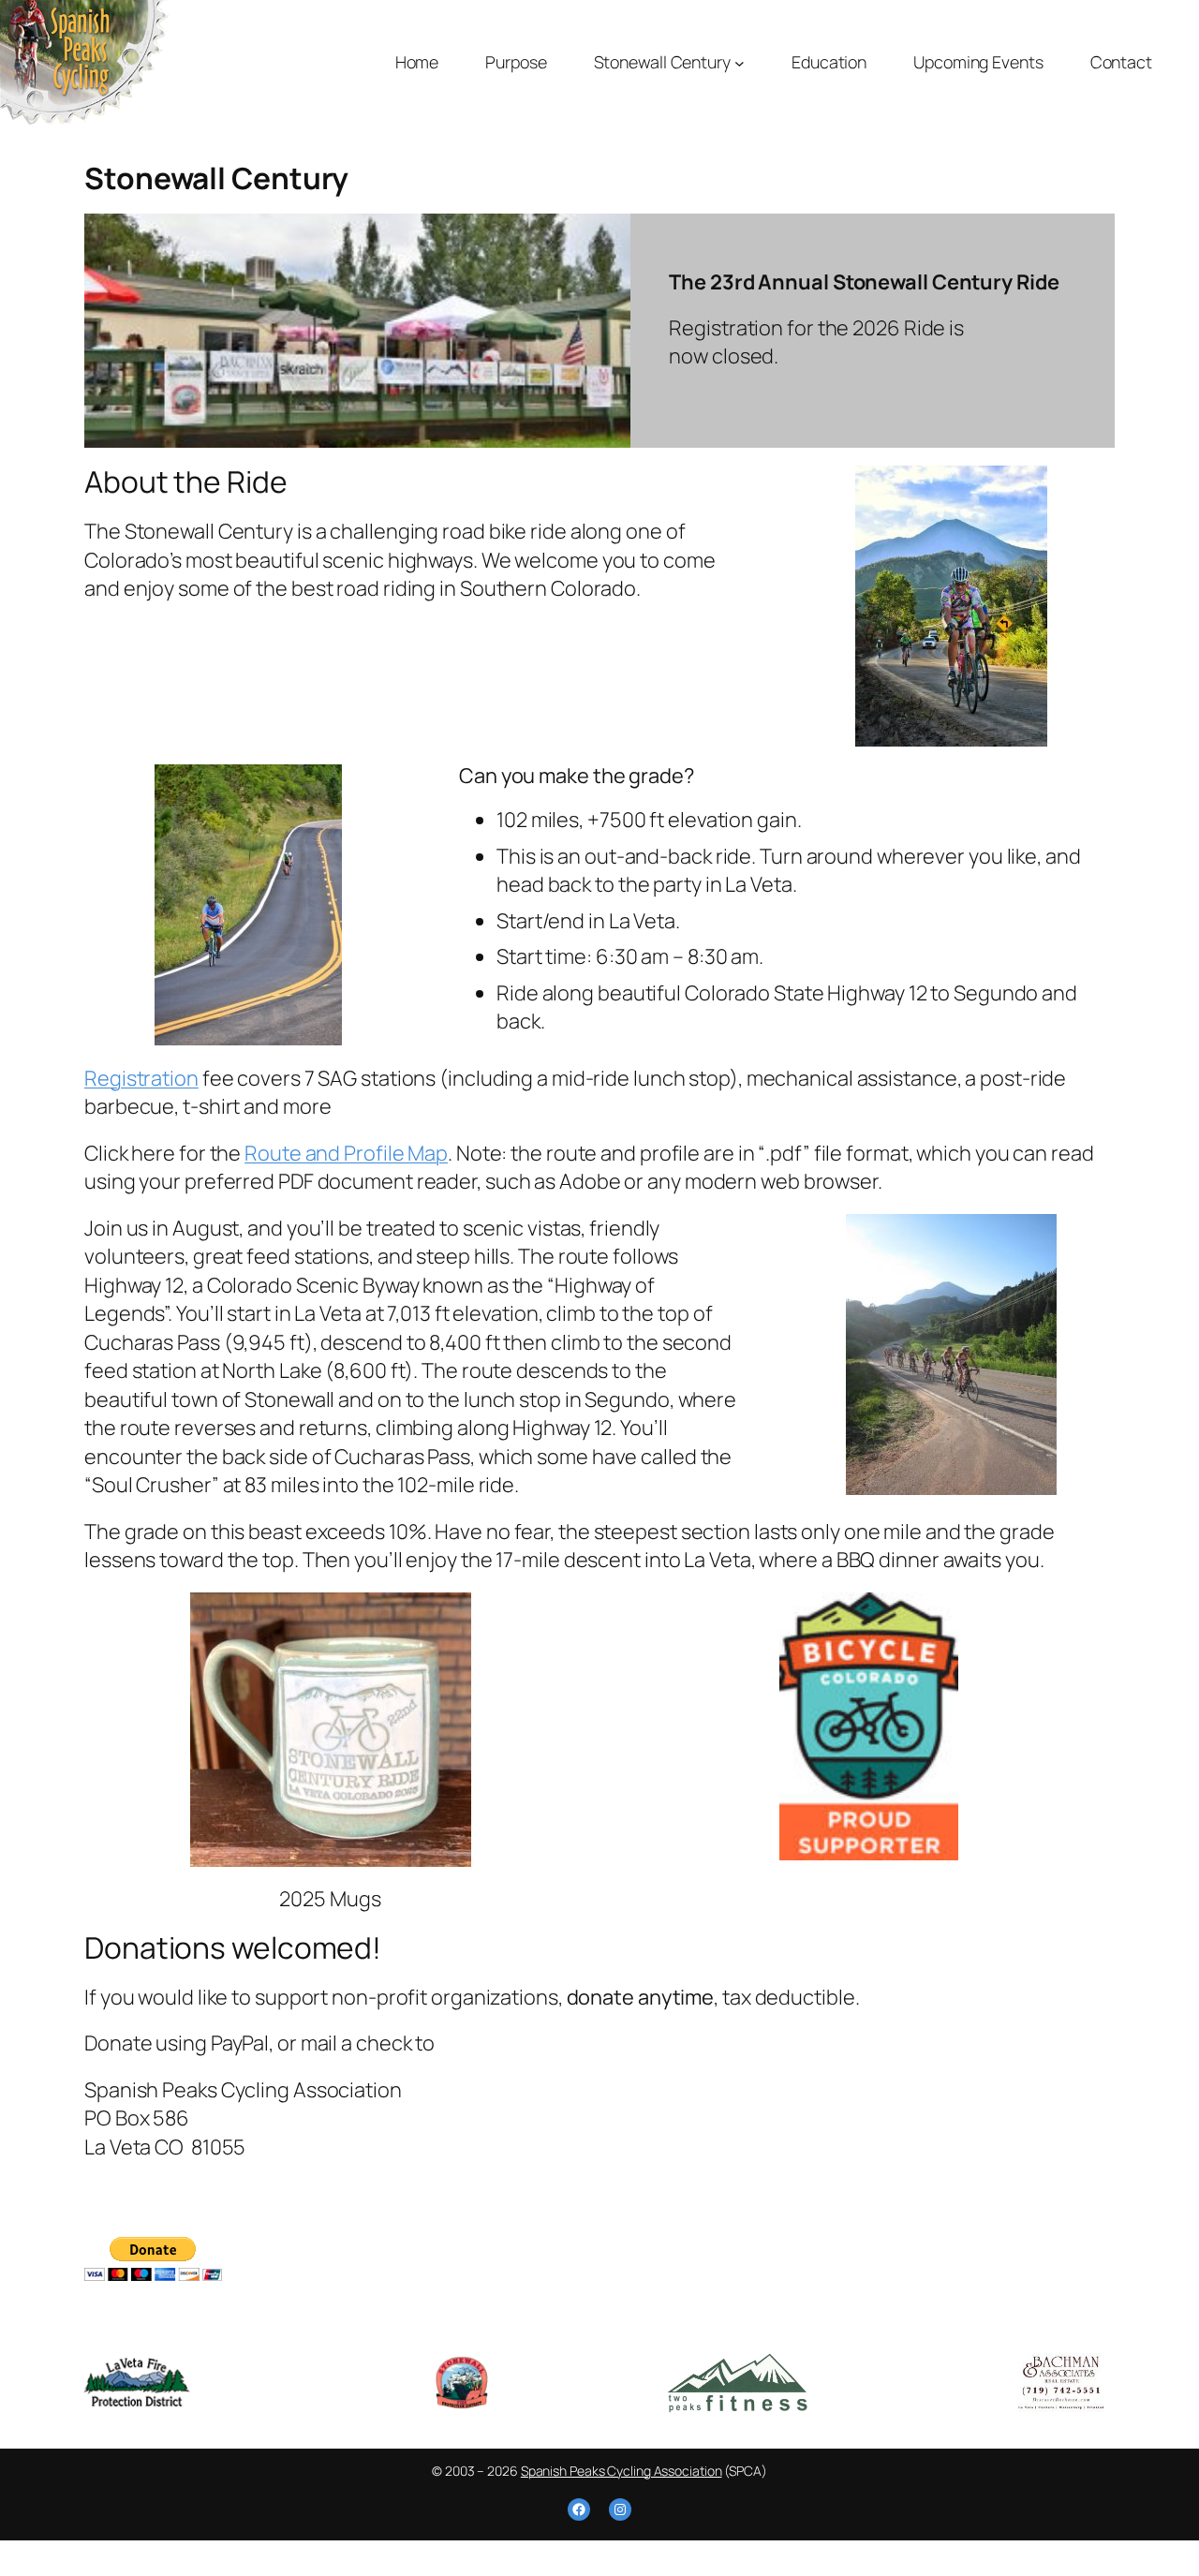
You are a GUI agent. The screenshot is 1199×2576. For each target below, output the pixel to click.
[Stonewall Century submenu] (740, 62)
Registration (141, 1078)
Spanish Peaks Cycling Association (622, 2471)
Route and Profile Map (346, 1153)
